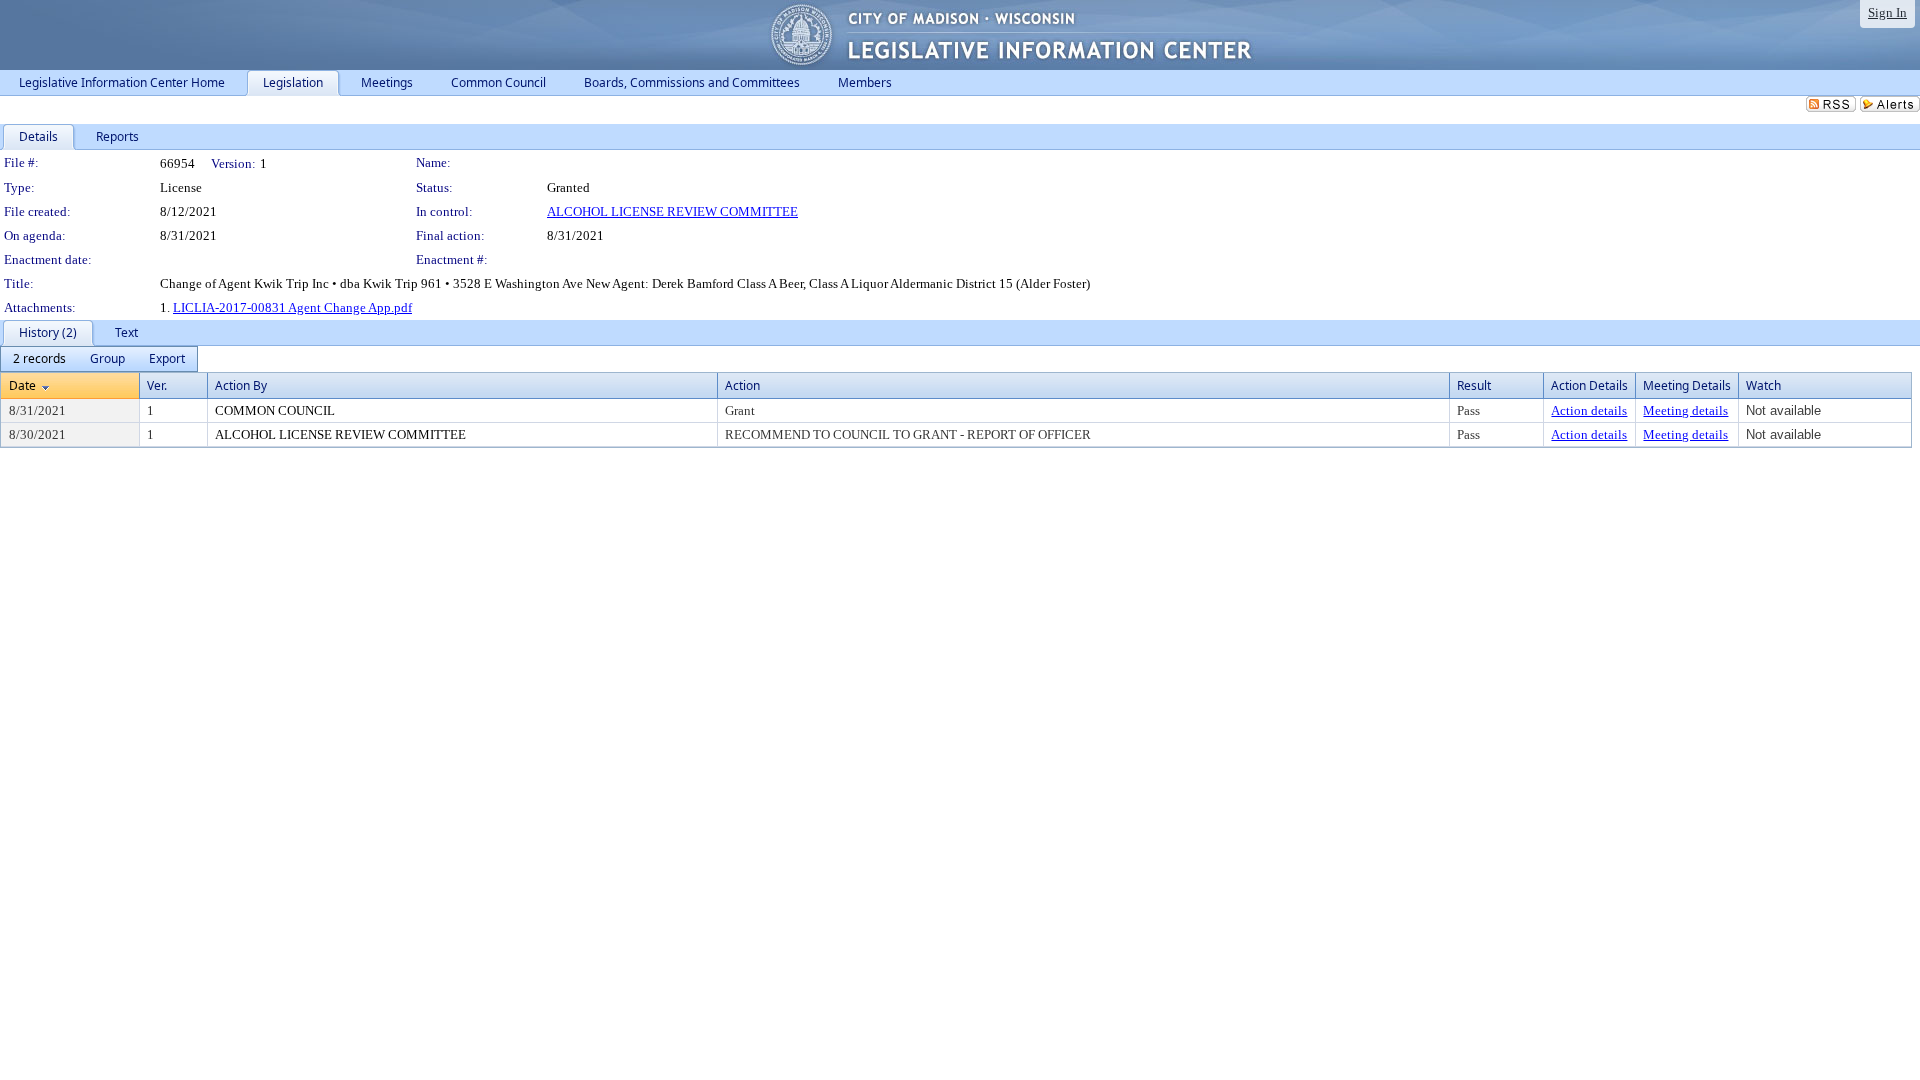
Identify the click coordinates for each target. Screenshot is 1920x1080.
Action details (1589, 410)
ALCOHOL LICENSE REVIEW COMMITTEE (672, 211)
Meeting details (1685, 410)
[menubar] (99, 359)
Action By (241, 385)
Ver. (157, 385)
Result (1474, 385)
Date (22, 385)
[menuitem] (39, 359)
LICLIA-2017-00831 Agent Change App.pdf (292, 307)
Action (742, 385)
